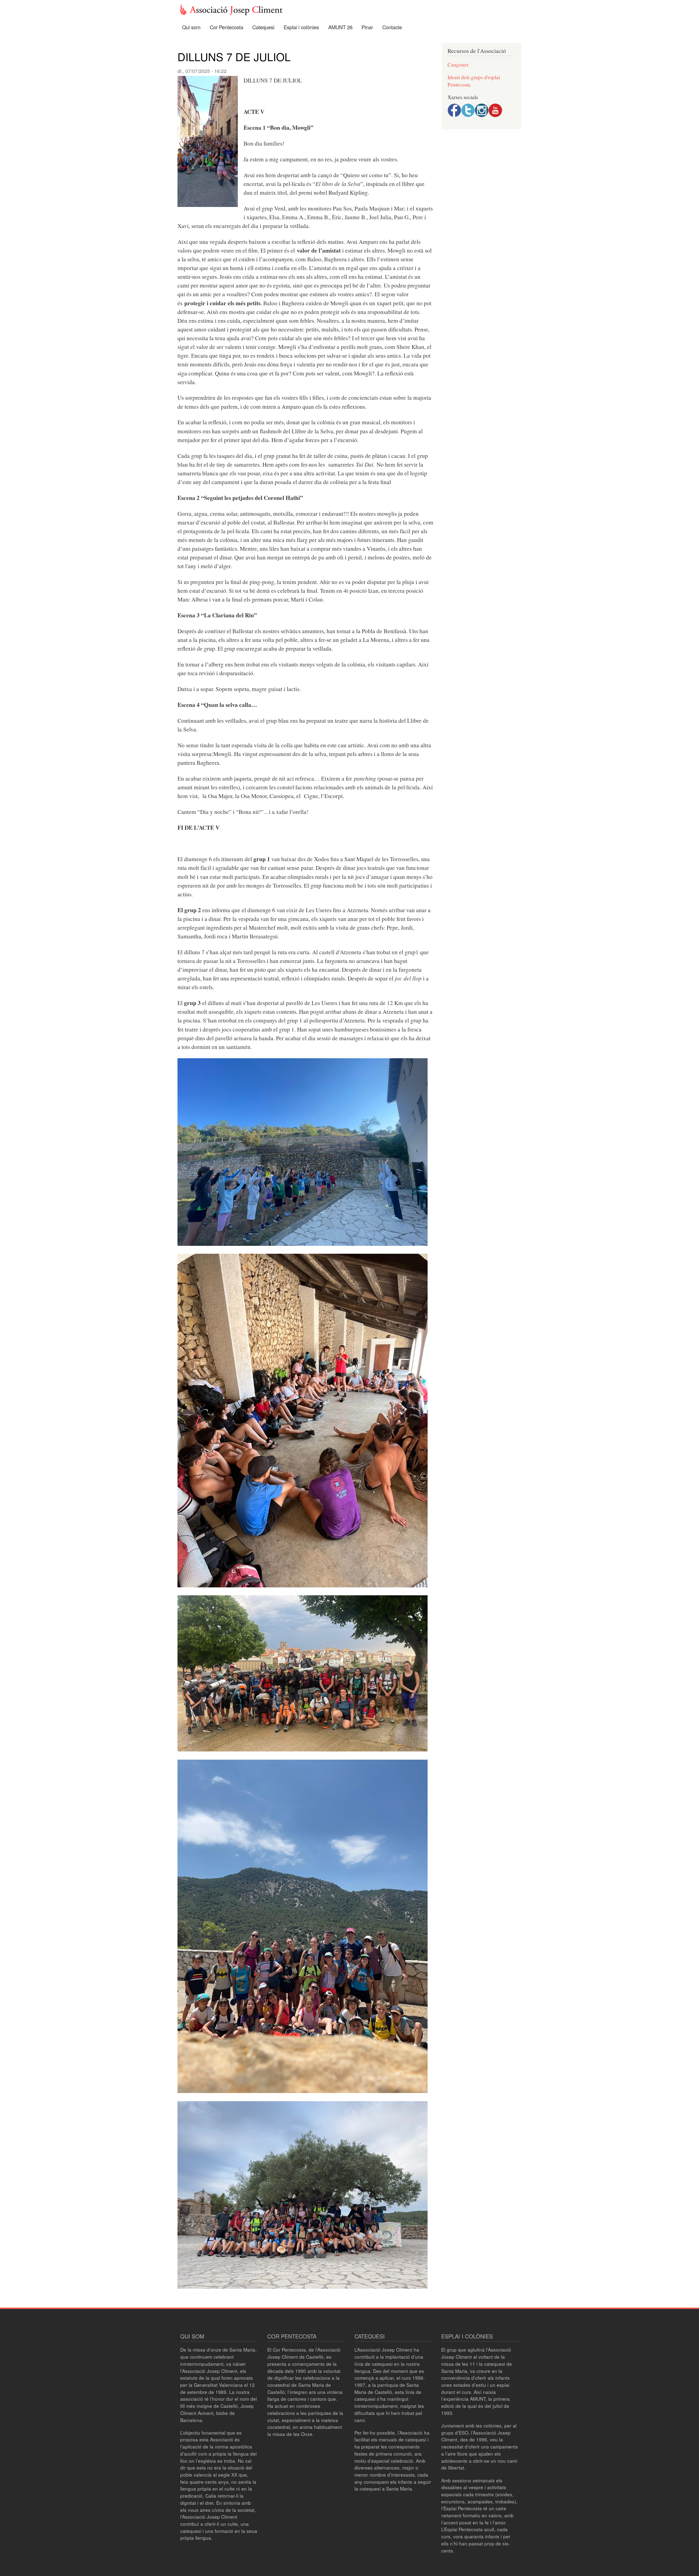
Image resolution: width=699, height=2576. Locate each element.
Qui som (191, 27)
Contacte (392, 27)
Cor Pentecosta (226, 27)
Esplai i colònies (301, 27)
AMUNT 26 (340, 27)
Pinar (367, 27)
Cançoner (458, 65)
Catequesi (263, 27)
